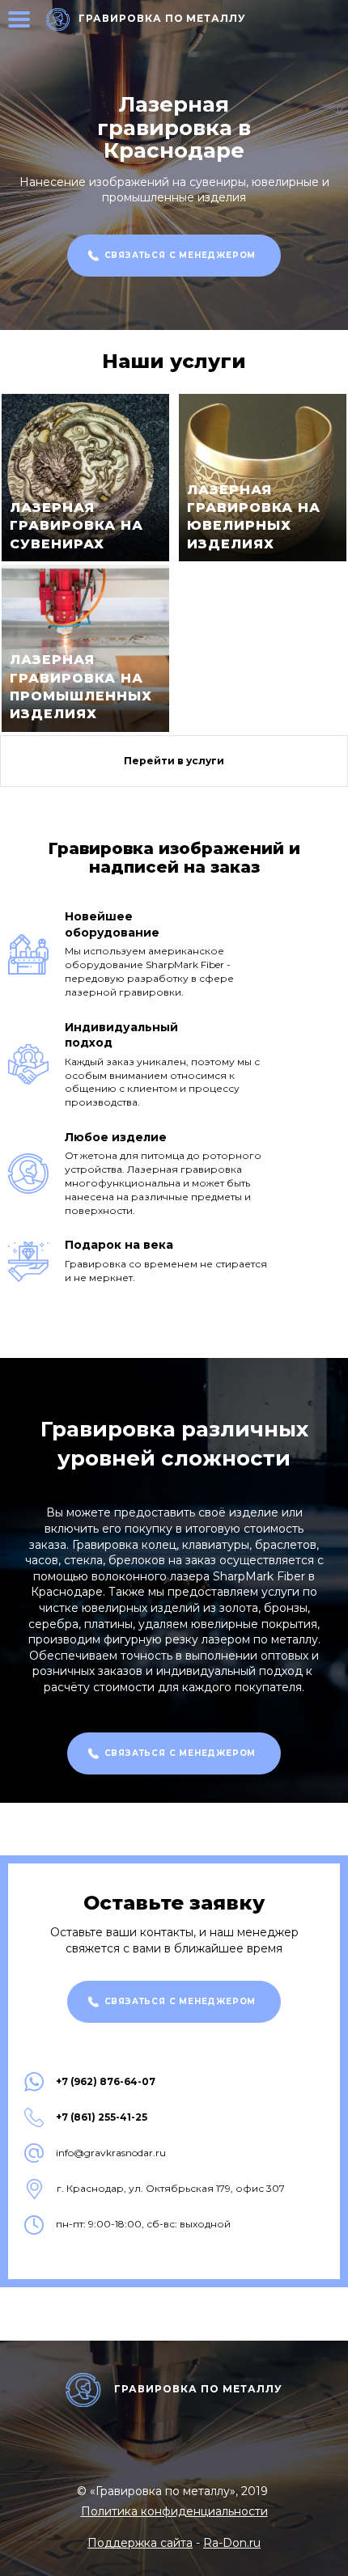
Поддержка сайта (140, 2543)
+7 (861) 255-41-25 (102, 2117)
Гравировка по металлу (162, 18)
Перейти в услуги (174, 761)
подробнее (85, 478)
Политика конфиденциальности (174, 2511)
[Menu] (19, 19)
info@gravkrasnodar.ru (111, 2153)
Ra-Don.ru (232, 2543)
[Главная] (58, 19)
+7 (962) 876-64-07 (106, 2082)
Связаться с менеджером (180, 255)
